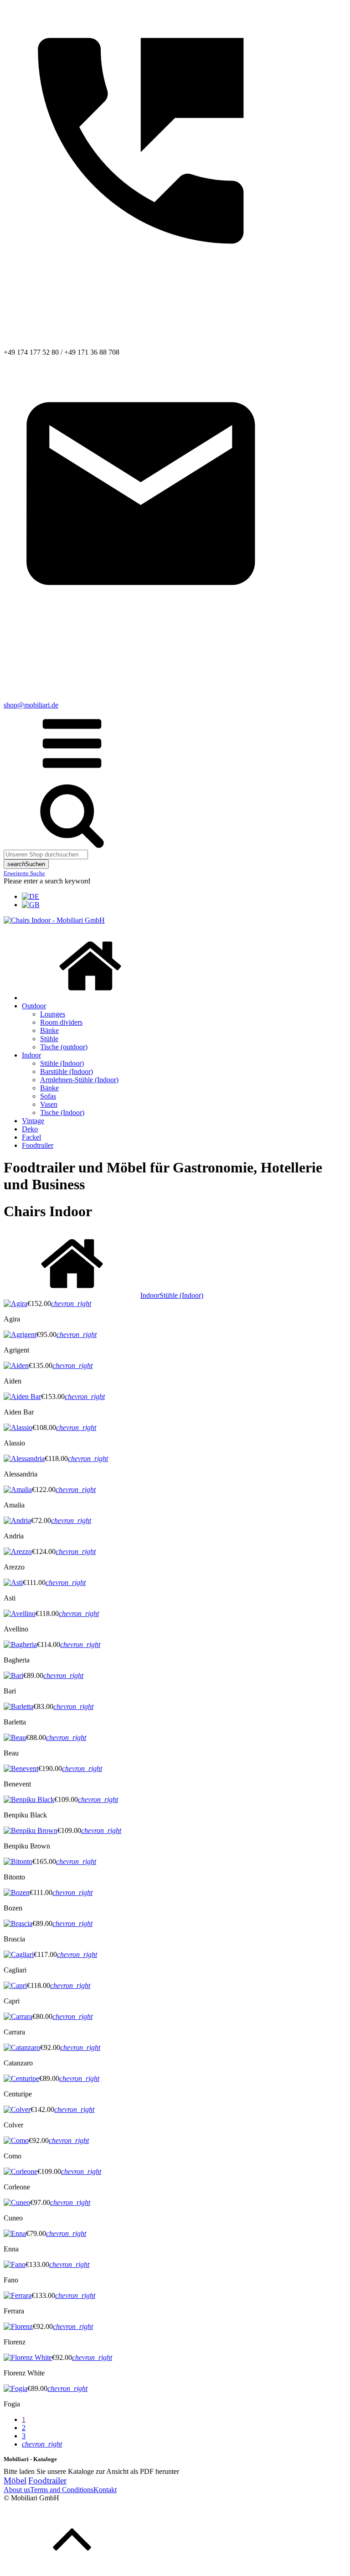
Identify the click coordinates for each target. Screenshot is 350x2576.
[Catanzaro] (22, 2047)
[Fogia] (15, 2388)
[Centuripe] (21, 2078)
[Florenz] (18, 2326)
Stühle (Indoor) (62, 1063)
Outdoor (34, 1006)
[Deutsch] (31, 896)
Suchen (26, 864)
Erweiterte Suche (24, 873)
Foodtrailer (38, 1145)
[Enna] (15, 2233)
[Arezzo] (18, 1551)
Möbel (15, 2480)
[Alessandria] (24, 1458)
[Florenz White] (28, 2357)
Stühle (49, 1039)
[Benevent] (21, 1768)
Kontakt (105, 2490)
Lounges (53, 1014)
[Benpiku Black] (29, 1799)
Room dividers (61, 1022)
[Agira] (15, 1303)
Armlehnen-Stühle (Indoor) (79, 1080)
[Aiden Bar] (22, 1396)
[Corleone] (21, 2171)
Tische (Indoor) (62, 1112)
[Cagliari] (19, 1954)
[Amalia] (18, 1489)
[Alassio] (18, 1427)
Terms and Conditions (62, 2490)
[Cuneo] (17, 2202)
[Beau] (15, 1737)
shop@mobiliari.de (31, 705)
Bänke (49, 1030)
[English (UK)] (31, 905)
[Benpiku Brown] (31, 1830)
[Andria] (17, 1520)
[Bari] (13, 1675)
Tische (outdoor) (64, 1047)
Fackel (31, 1137)
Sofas (48, 1096)
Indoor (31, 1055)
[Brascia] (18, 1923)
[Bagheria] (20, 1644)
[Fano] (15, 2264)
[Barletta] (18, 1706)
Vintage (33, 1121)
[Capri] (15, 1985)
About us (17, 2490)
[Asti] (13, 1582)
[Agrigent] (20, 1334)
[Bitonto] (18, 1861)
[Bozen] (17, 1892)
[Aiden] (16, 1365)
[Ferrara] (18, 2295)
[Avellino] (20, 1613)
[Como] (16, 2140)
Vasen (49, 1104)
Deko (30, 1129)
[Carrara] (18, 2016)
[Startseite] (90, 998)
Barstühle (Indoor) (67, 1071)
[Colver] (17, 2109)
